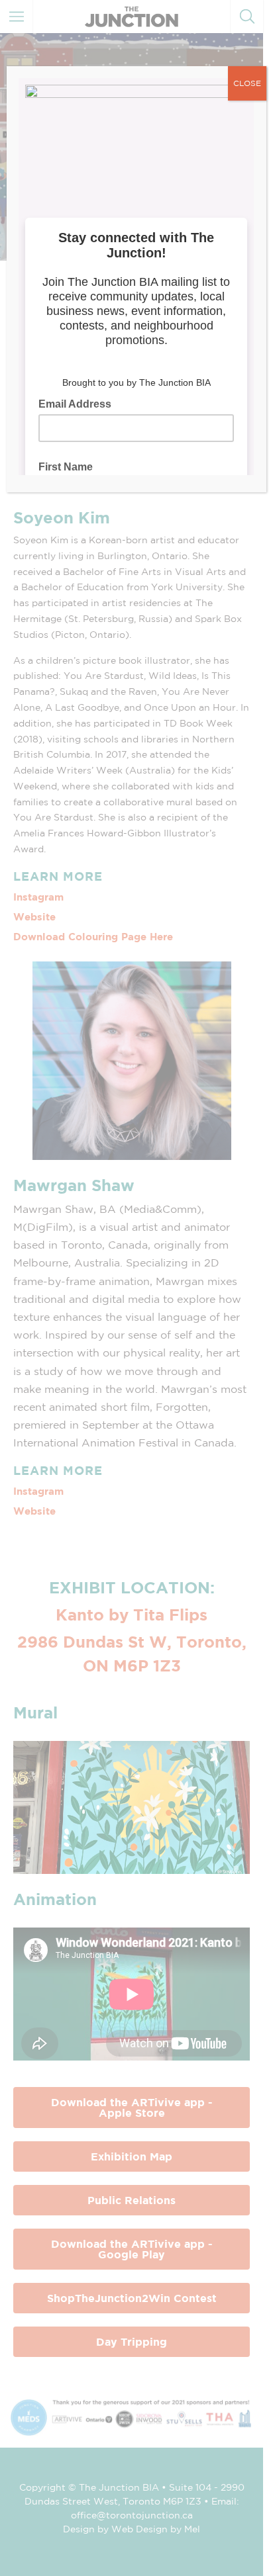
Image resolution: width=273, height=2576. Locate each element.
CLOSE (247, 83)
